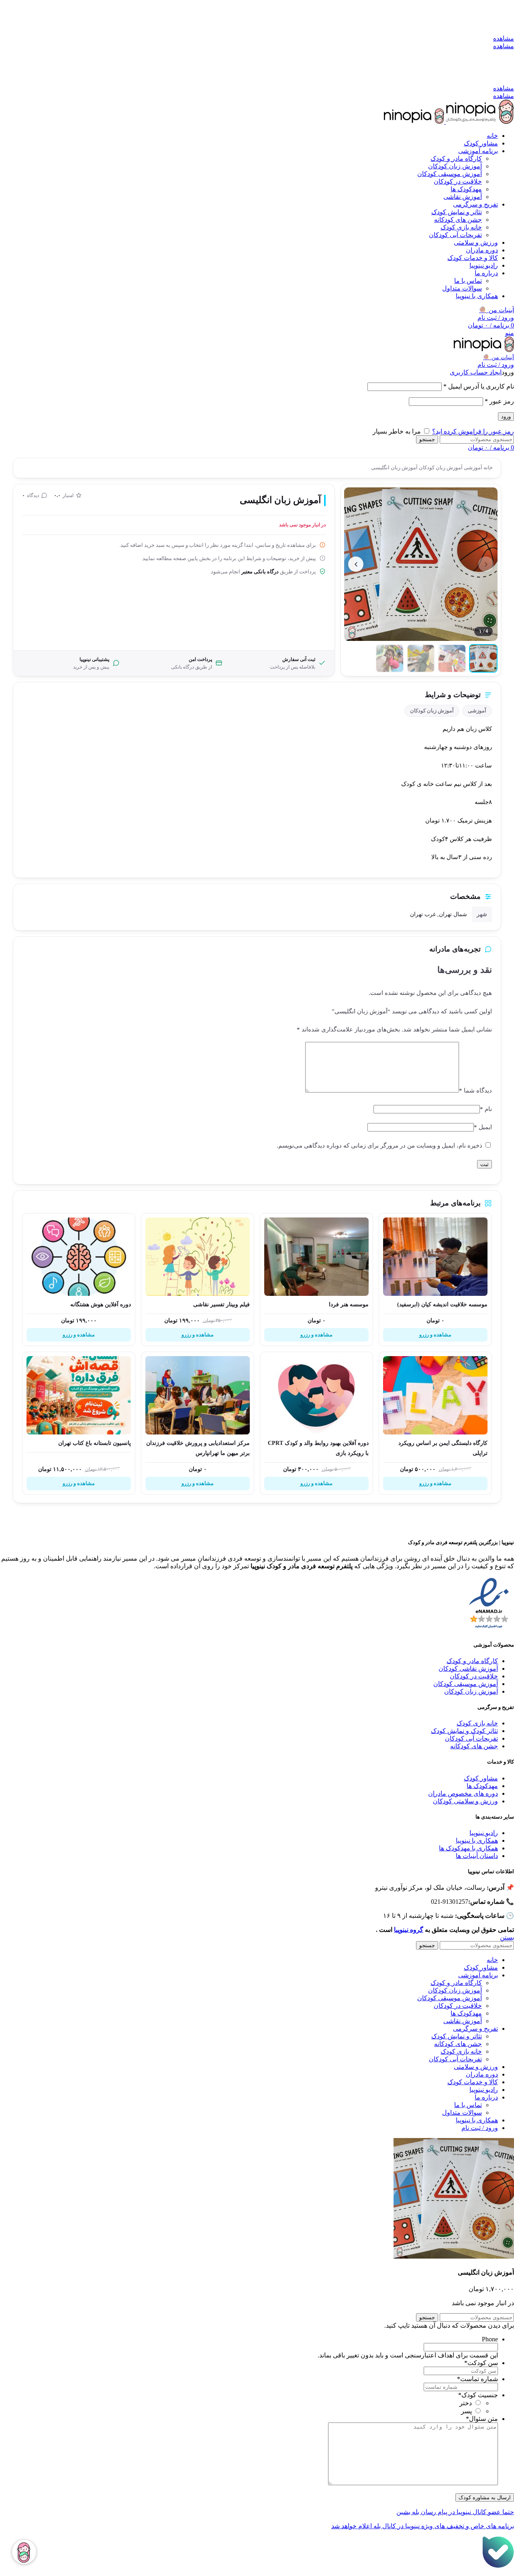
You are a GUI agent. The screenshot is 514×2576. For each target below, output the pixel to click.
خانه (487, 468)
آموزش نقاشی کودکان (468, 1669)
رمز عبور (499, 401)
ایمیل (483, 1127)
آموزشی (472, 468)
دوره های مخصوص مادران (463, 1793)
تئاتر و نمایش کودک (457, 212)
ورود (506, 416)
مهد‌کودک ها (466, 189)
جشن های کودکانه (458, 220)
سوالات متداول (462, 288)
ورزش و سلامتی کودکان (465, 1801)
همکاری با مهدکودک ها (468, 1848)
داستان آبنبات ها (477, 1856)
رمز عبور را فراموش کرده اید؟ (473, 431)
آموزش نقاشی (463, 197)
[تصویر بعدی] (356, 564)
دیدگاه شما (475, 1091)
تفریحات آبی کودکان (455, 235)
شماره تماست (477, 2379)
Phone (490, 2339)
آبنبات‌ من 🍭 (499, 357)
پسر (466, 2411)
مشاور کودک (481, 1778)
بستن (507, 1937)
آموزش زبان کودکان (455, 166)
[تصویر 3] (421, 658)
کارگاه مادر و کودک (456, 159)
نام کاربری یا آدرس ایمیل (479, 386)
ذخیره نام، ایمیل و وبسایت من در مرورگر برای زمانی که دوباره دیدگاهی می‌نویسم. (379, 1146)
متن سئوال (482, 2419)
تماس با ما (468, 281)
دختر (466, 2403)
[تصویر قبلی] (486, 564)
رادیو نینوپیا (484, 1833)
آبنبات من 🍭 (497, 310)
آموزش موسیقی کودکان (450, 174)
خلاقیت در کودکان (458, 181)
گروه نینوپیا (409, 1930)
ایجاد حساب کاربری (476, 372)
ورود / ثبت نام (480, 2128)
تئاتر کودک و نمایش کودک (464, 1731)
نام (486, 1109)
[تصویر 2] (452, 658)
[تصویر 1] (483, 658)
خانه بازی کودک (461, 227)
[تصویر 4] (390, 658)
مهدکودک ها (482, 1786)
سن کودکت (481, 2363)
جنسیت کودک (478, 2395)
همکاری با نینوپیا (477, 1840)
